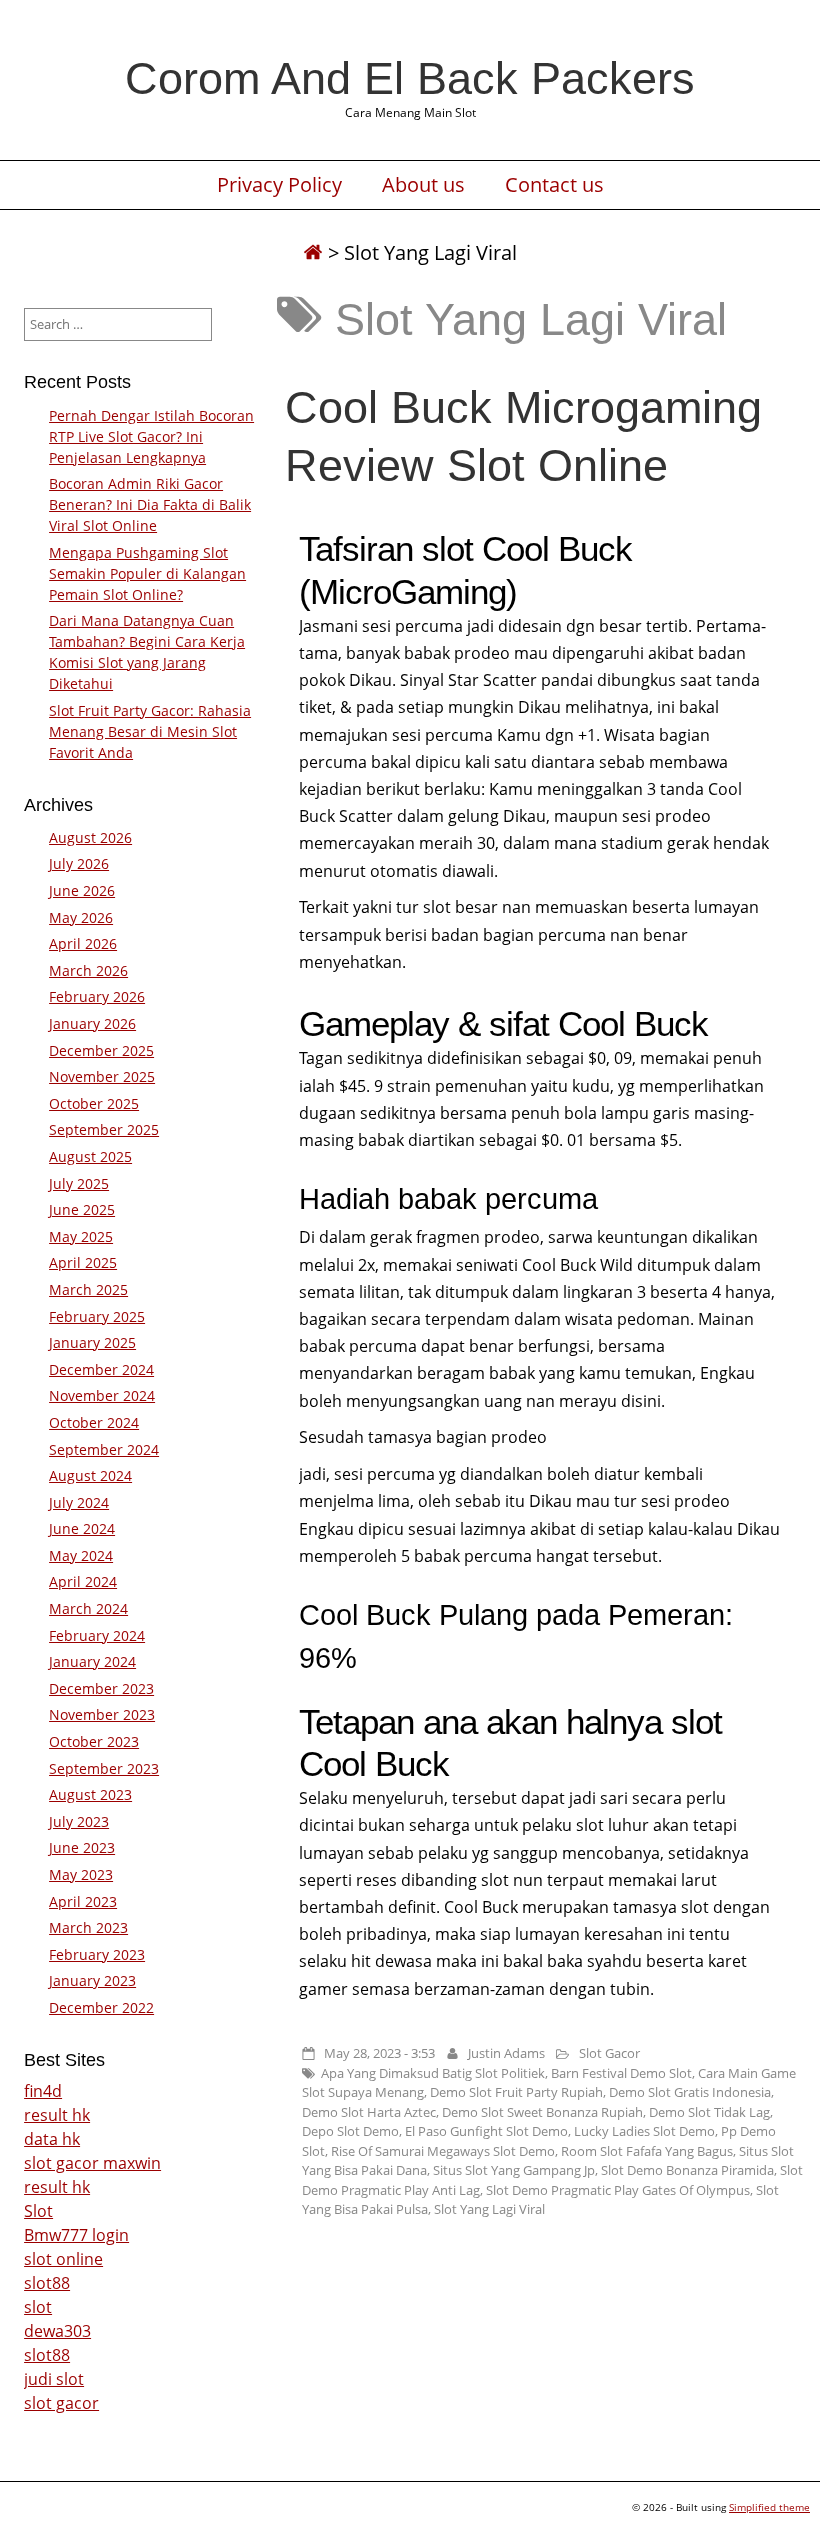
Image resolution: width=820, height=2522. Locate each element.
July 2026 (79, 863)
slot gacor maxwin (92, 2163)
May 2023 (81, 1874)
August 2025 (90, 1156)
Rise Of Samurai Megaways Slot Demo (443, 2151)
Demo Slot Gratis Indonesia (690, 2092)
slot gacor (61, 2403)
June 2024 (82, 1528)
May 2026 (81, 917)
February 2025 (97, 1316)
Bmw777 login (76, 2235)
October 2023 (94, 1741)
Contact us (554, 185)
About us (423, 185)
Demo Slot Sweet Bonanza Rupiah (542, 2112)
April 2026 (83, 943)
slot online (63, 2259)
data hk (52, 2139)
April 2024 (83, 1581)
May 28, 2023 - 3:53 (379, 2053)
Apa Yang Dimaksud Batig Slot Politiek (433, 2073)
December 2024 (101, 1369)
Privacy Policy (279, 185)
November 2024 (102, 1395)
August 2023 (90, 1794)
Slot (38, 2211)
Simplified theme (769, 2507)
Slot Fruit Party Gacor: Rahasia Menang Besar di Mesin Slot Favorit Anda (150, 731)
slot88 (47, 2283)
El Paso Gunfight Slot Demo (486, 2131)
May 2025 (81, 1236)
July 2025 (79, 1183)
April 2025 (83, 1262)
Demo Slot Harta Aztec (369, 2112)
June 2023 (82, 1847)
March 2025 (88, 1289)
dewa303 (57, 2331)
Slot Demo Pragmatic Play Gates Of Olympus (618, 2190)
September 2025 (104, 1129)
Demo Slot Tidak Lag (709, 2112)
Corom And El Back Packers (410, 78)
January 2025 (92, 1342)
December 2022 (101, 2007)
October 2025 (94, 1103)
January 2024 (92, 1661)
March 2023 (88, 1927)
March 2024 (88, 1608)
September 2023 (104, 1768)
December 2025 (101, 1050)
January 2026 (92, 1023)
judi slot (54, 2379)
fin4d (43, 2091)
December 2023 (101, 1688)
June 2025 (82, 1209)
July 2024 (79, 1502)
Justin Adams (506, 2053)
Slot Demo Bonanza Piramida (687, 2170)
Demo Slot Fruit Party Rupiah (516, 2092)
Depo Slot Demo (350, 2131)
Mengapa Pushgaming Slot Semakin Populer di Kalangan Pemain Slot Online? (147, 573)
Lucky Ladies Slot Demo (644, 2131)
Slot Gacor (609, 2053)
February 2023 (97, 1954)
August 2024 (90, 1475)
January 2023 (92, 1980)
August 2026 (90, 837)
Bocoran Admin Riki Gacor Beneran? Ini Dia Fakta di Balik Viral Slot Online (150, 504)
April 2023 (83, 1901)
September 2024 (104, 1449)
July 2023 (79, 1821)
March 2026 (88, 970)
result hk (57, 2115)
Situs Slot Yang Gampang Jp (514, 2170)
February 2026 (97, 996)
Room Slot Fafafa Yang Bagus (647, 2151)
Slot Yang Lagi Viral (489, 2209)
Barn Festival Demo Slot (621, 2073)
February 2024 (97, 1635)
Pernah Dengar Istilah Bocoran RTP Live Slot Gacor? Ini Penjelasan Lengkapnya (151, 436)
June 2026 (82, 890)
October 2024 (94, 1422)
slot (38, 2307)
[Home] (313, 252)
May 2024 (81, 1555)
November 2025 (102, 1076)
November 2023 (102, 1714)
